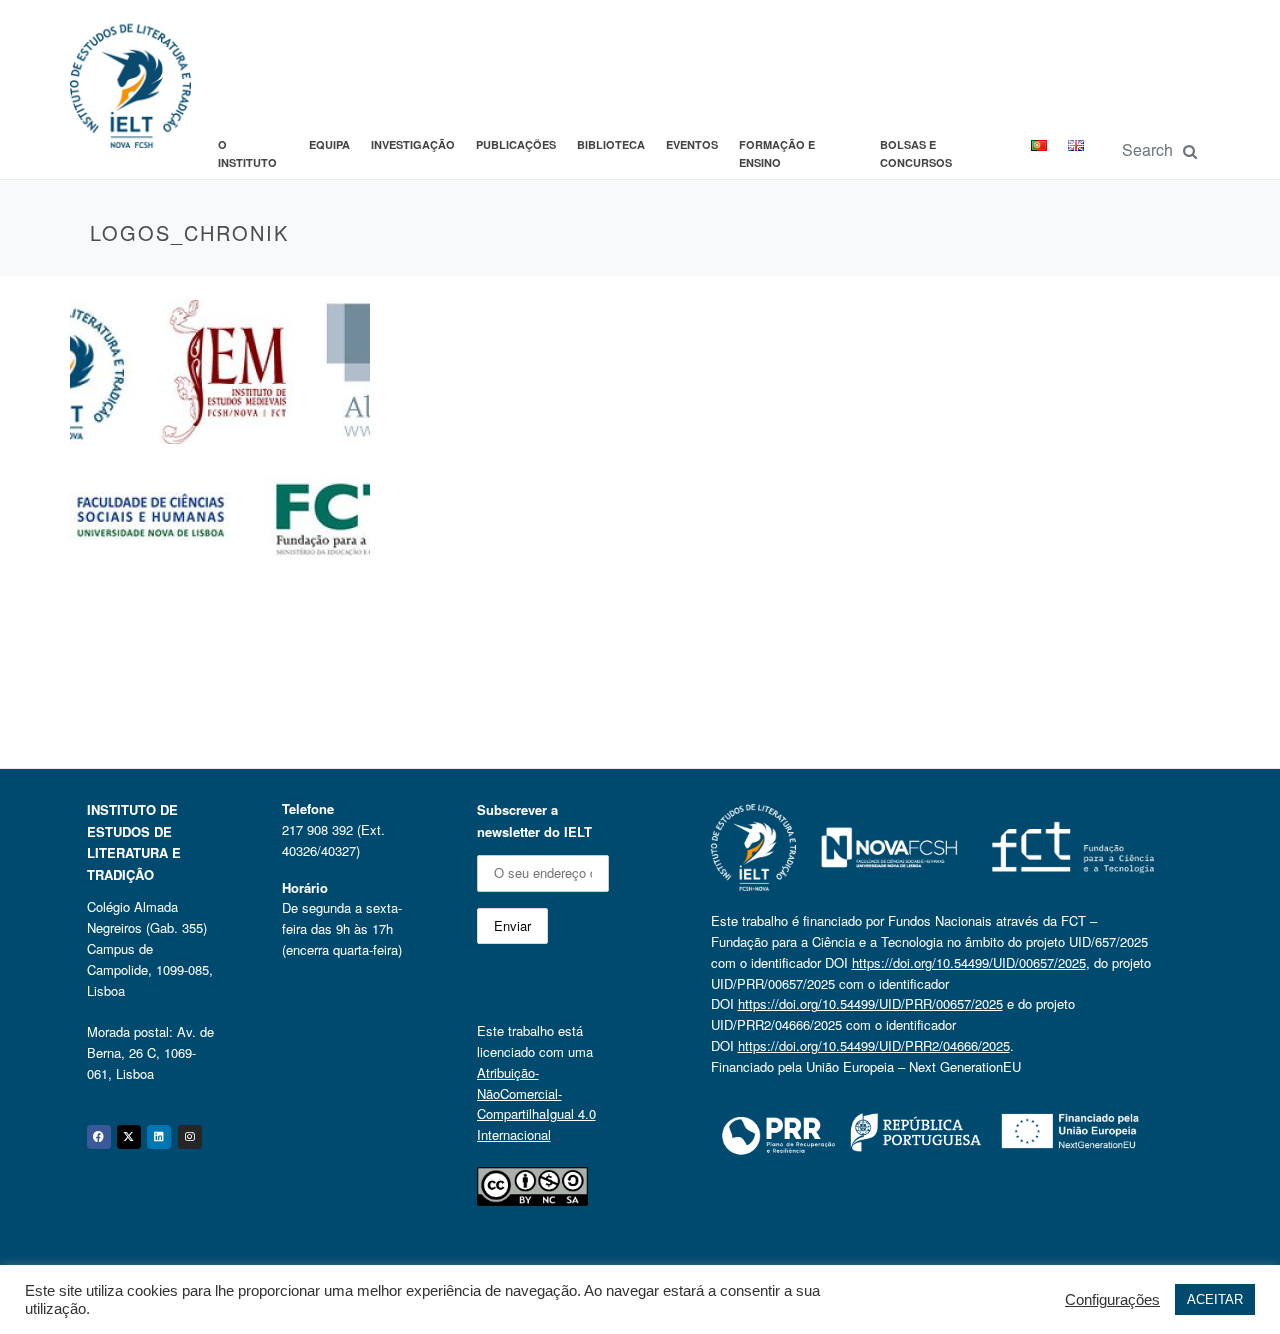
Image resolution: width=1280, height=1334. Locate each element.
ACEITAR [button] (1215, 1299)
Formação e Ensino (777, 153)
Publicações (516, 144)
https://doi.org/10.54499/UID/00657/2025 (969, 962)
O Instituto (247, 153)
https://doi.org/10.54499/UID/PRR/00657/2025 (870, 1003)
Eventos (692, 144)
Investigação (413, 144)
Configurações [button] (1112, 1300)
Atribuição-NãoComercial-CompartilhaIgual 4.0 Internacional (536, 1103)
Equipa (329, 144)
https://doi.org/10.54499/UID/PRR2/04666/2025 (874, 1045)
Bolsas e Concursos (916, 153)
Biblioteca (611, 144)
